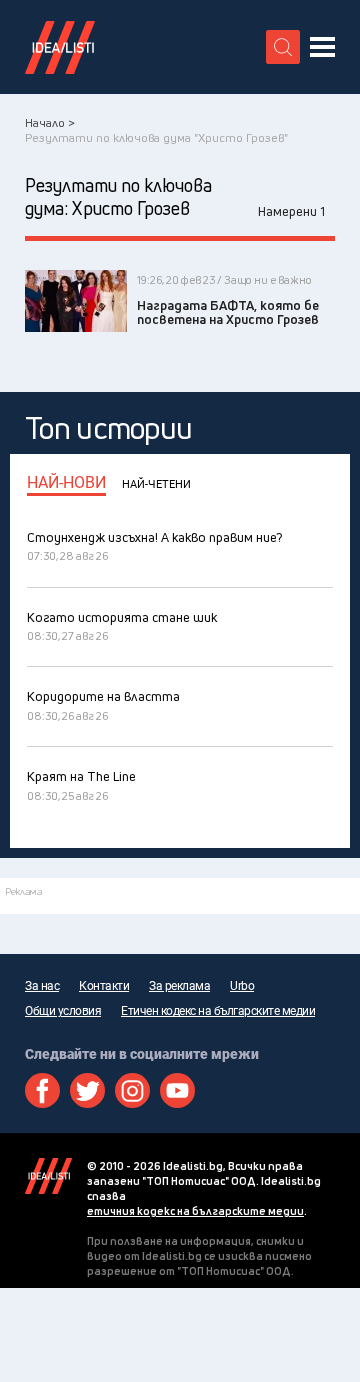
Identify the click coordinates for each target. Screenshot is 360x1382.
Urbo (242, 986)
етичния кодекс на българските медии (195, 1210)
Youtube (177, 1090)
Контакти (104, 986)
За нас (42, 986)
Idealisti (48, 1176)
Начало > (50, 122)
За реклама (179, 986)
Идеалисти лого (60, 47)
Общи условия (63, 1011)
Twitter (87, 1090)
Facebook (42, 1090)
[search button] (283, 47)
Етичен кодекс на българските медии (218, 1011)
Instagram (132, 1090)
